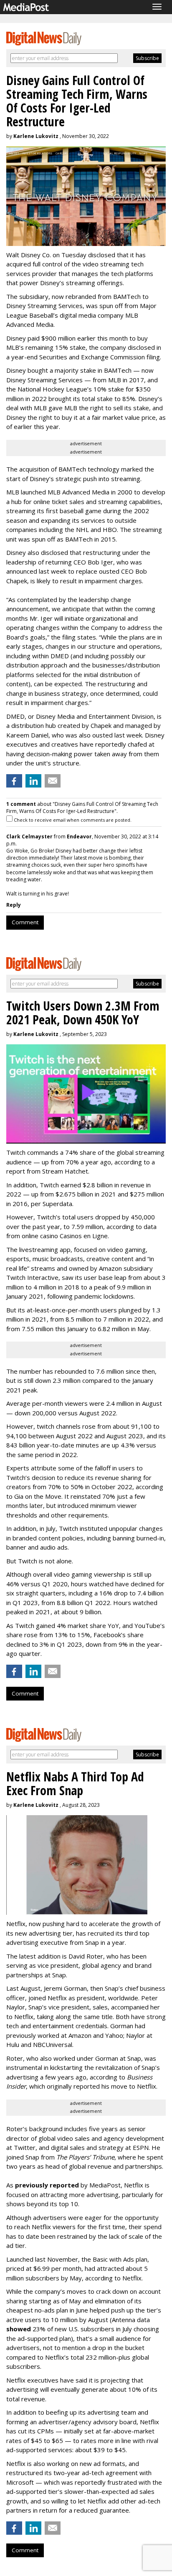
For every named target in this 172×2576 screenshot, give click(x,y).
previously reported (47, 2185)
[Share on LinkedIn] (33, 781)
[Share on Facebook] (14, 781)
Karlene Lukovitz (36, 136)
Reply (14, 905)
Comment (25, 922)
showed (19, 2329)
